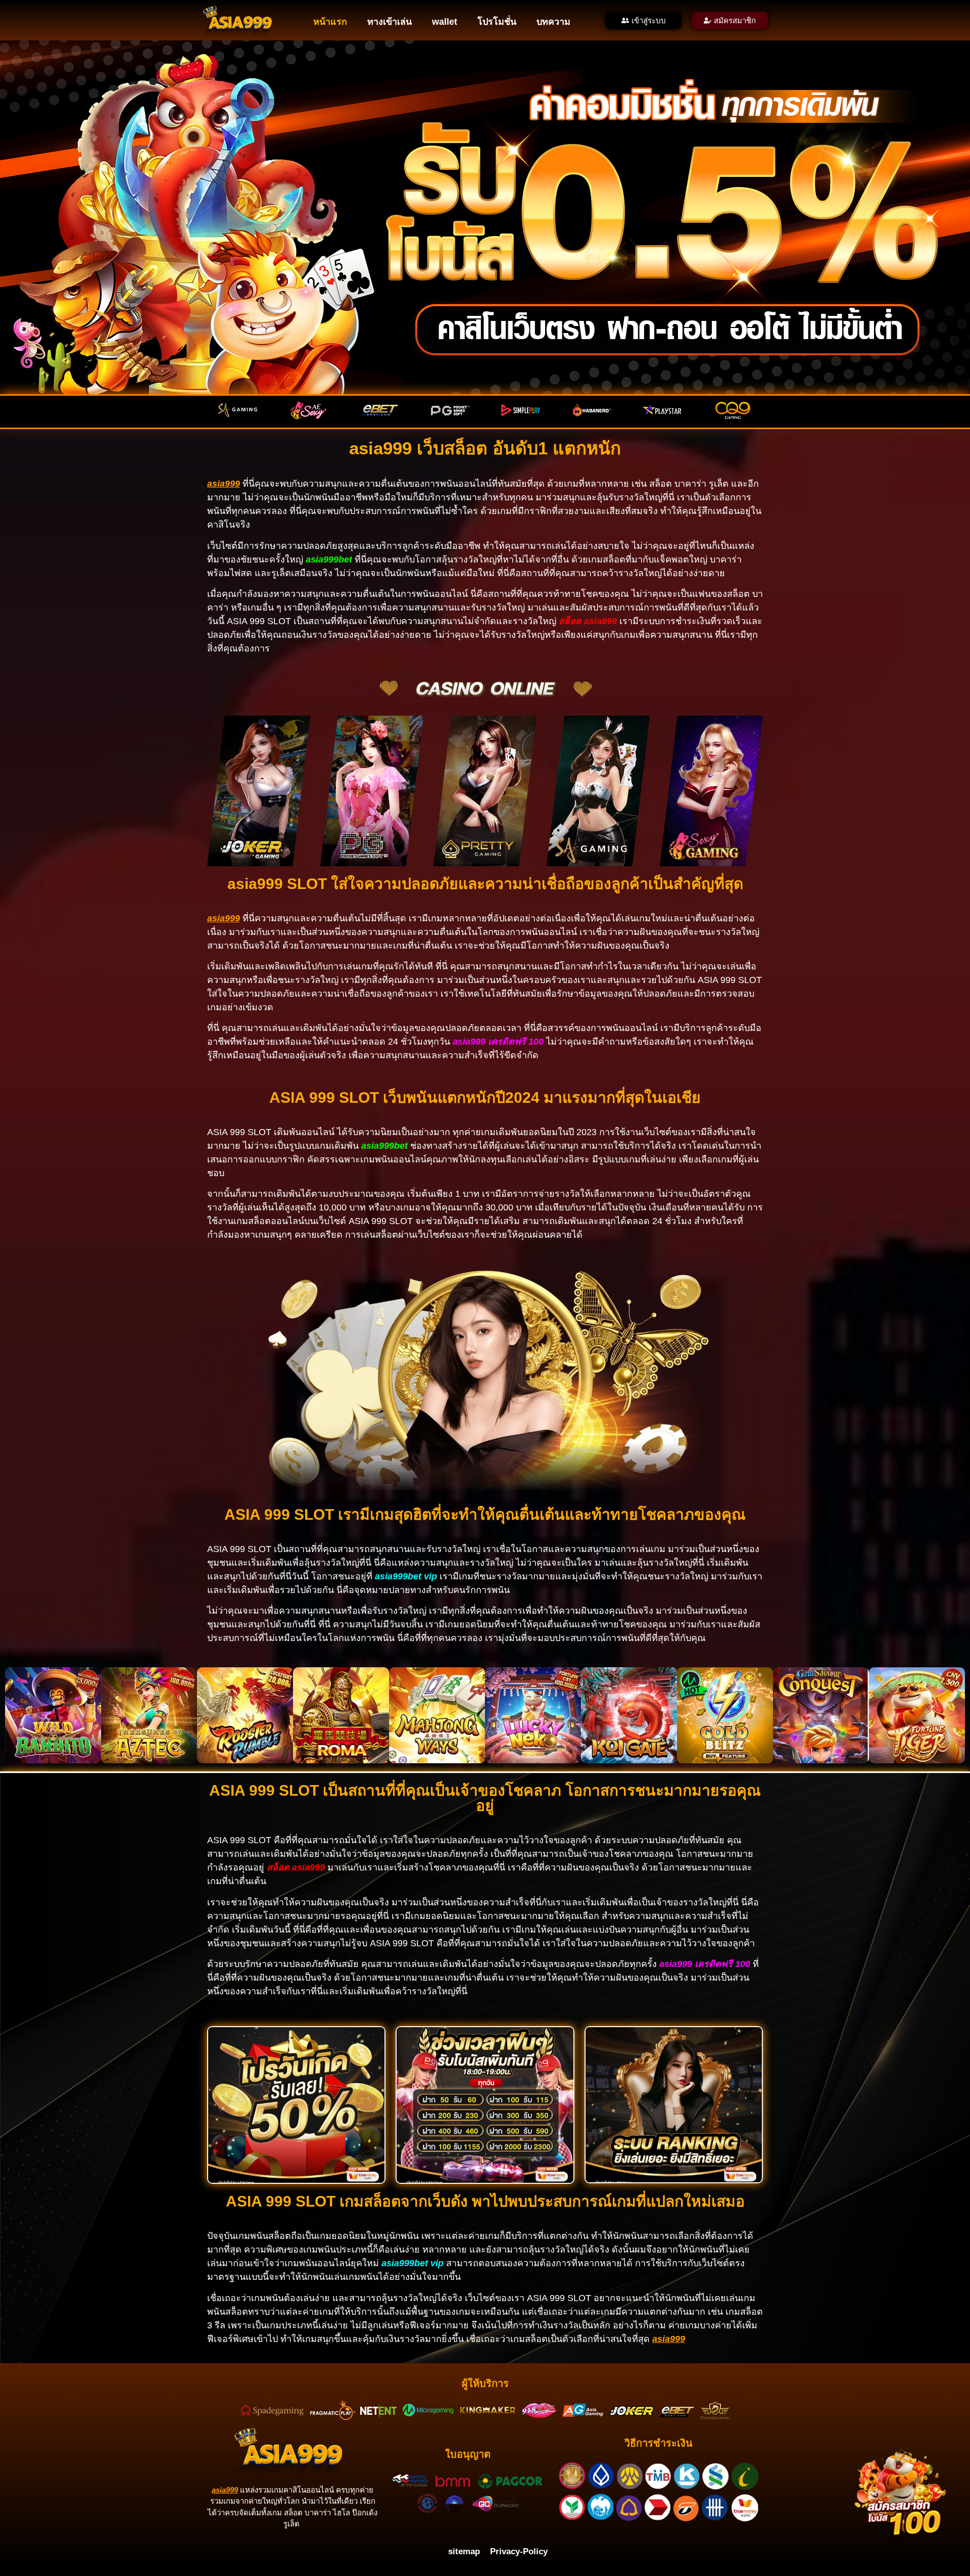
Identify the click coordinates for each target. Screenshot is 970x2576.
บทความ (553, 22)
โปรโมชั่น (497, 22)
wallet (445, 22)
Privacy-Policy (519, 2551)
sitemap (464, 2551)
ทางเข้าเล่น (390, 22)
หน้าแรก (330, 22)
